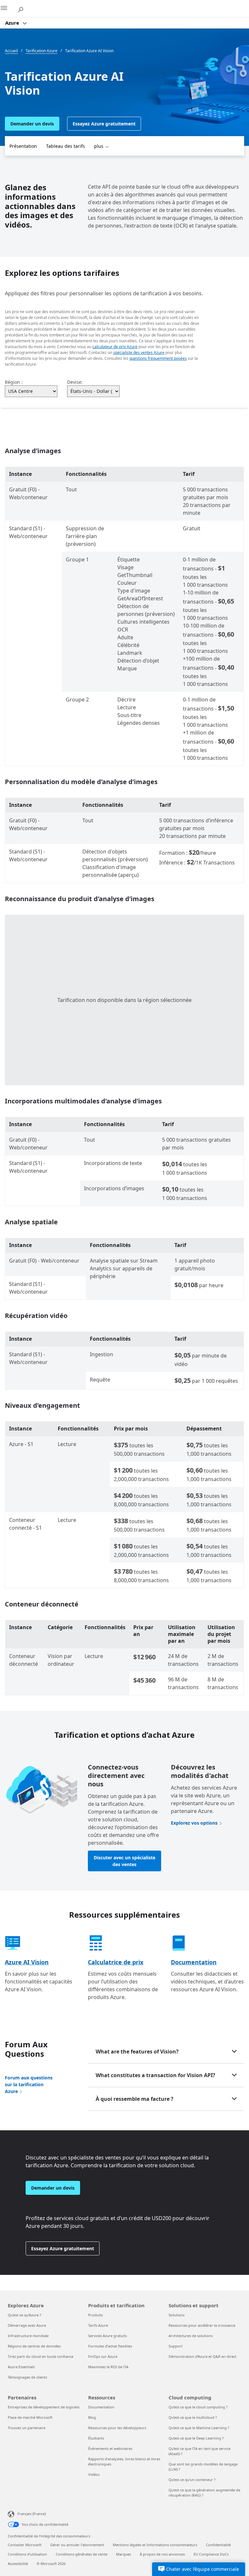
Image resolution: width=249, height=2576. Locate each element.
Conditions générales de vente (82, 2554)
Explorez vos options (194, 1823)
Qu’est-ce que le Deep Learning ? (196, 2438)
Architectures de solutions (191, 2336)
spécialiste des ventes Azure (139, 353)
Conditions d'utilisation (27, 2554)
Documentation (194, 1962)
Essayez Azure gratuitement (104, 124)
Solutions (177, 2315)
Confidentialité (218, 2545)
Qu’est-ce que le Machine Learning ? (199, 2428)
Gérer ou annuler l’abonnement (77, 2545)
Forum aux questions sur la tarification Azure (29, 2084)
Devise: (75, 382)
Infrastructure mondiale (28, 2336)
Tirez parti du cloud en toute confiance (41, 2356)
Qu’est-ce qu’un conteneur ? (192, 2480)
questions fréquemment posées (158, 358)
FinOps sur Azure (103, 2356)
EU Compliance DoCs (211, 2554)
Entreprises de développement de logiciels (44, 2407)
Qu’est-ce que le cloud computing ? (198, 2407)
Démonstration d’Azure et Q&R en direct (202, 2356)
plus (99, 146)
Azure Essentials (21, 2367)
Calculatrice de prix (116, 1962)
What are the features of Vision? (137, 2052)
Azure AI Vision (27, 1962)
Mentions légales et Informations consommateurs (155, 2545)
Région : (14, 382)
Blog (92, 2417)
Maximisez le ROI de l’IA (108, 2367)
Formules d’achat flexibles (110, 2346)
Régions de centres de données (34, 2346)
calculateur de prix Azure (115, 347)
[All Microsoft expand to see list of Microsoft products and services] (8, 9)
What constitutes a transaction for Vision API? (155, 2075)
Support (176, 2346)
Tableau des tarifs (65, 146)
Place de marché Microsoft (30, 2417)
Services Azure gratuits (107, 2336)
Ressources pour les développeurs (117, 2428)
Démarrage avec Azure (27, 2325)
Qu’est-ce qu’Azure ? (24, 2315)
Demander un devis (32, 124)
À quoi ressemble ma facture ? (135, 2099)
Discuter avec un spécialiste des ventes (124, 1861)
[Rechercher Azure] (23, 8)
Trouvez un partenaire (27, 2428)
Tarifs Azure (98, 2325)
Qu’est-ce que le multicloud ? (193, 2417)
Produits (95, 2315)
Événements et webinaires (110, 2448)
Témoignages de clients (27, 2377)
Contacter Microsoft (25, 2545)
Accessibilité (18, 2564)
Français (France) (32, 2514)
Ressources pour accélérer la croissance (202, 2325)
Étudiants (96, 2438)
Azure (13, 23)
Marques (124, 2554)
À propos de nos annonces (162, 2554)
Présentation (23, 146)
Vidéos (94, 2474)
